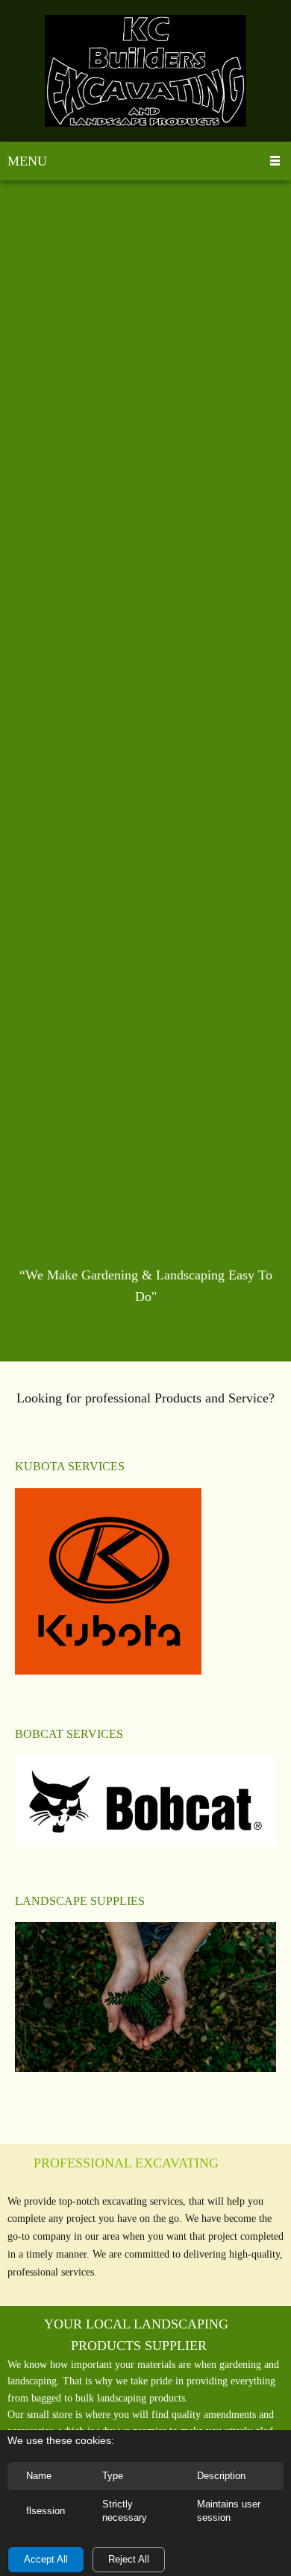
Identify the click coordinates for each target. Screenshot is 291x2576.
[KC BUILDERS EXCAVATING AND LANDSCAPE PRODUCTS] (145, 71)
